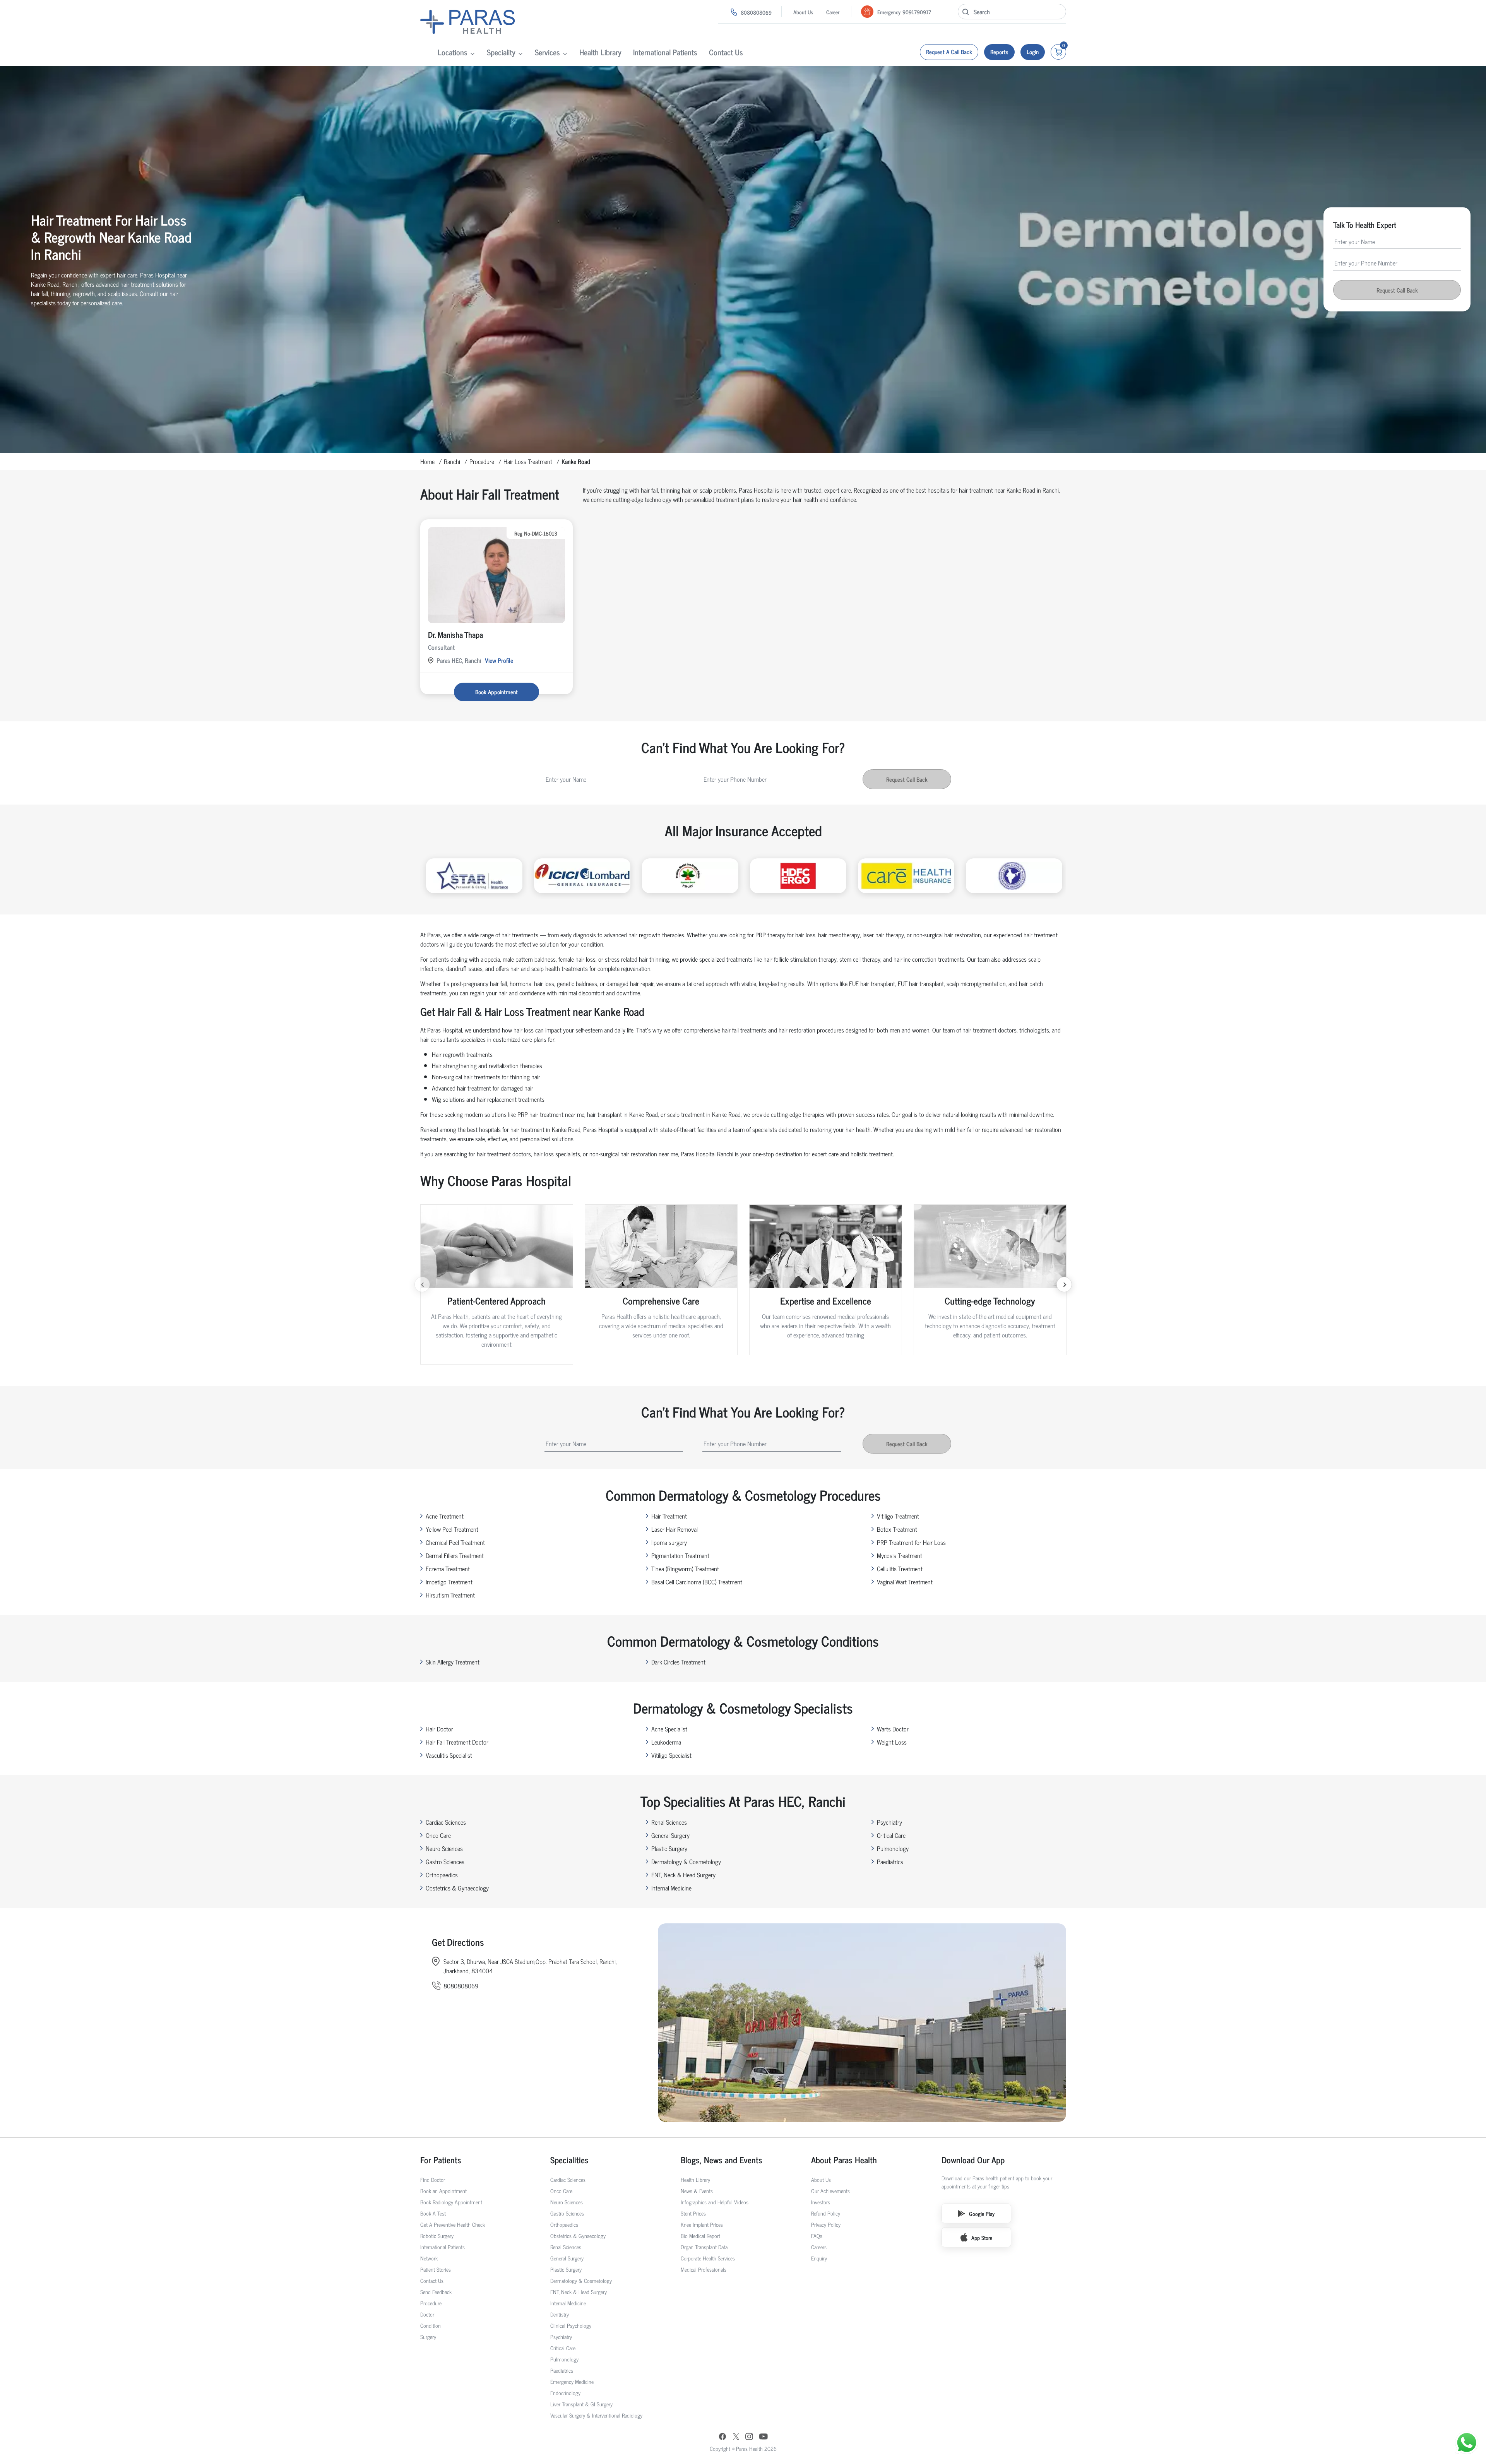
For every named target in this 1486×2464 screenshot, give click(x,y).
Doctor (427, 2314)
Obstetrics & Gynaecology (457, 1888)
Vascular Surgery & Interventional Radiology (596, 2415)
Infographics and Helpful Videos (715, 2202)
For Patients (441, 2160)
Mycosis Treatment (900, 1555)
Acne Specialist (669, 1729)
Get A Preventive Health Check (453, 2224)
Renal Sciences (669, 1822)
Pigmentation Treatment (680, 1555)
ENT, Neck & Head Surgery (683, 1875)
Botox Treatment (897, 1529)
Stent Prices (693, 2213)
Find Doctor (433, 2179)
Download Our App (973, 2160)
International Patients (665, 52)
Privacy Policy (826, 2224)
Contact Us (726, 52)
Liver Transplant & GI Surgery (581, 2404)
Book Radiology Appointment (451, 2202)
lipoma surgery (669, 1542)
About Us (803, 12)
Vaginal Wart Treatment (905, 1582)
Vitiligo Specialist (671, 1755)
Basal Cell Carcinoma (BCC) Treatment (697, 1582)
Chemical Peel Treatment (455, 1542)
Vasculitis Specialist (449, 1755)
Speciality (501, 52)
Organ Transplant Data (704, 2247)
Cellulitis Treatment (900, 1568)
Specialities (569, 2160)
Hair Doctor (439, 1729)
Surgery (428, 2336)
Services (547, 52)
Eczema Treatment (448, 1568)
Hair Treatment (669, 1516)
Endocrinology (565, 2393)
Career (833, 12)
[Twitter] (736, 2437)
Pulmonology (893, 1848)
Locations (453, 52)
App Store (982, 2237)
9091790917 (917, 12)
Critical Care (891, 1835)
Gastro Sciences (445, 1861)
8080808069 (756, 12)
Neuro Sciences (444, 1848)
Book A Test (433, 2213)
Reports (999, 52)
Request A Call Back (949, 52)
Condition (431, 2325)
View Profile (499, 660)
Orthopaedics (442, 1875)
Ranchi (452, 461)
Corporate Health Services (708, 2258)
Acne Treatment (445, 1516)
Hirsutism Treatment (450, 1595)
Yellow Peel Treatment (452, 1529)
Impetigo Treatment (449, 1582)
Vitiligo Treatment (898, 1516)
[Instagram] (749, 2437)
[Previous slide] (422, 1284)
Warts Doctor (893, 1729)
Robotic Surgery (437, 2235)
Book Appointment (496, 692)
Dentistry (560, 2314)
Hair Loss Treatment (528, 461)
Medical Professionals (704, 2269)
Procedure (482, 461)
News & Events (697, 2191)
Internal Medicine (671, 1888)
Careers (819, 2247)
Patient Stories (436, 2269)
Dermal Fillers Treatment (455, 1555)
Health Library (600, 52)
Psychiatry (889, 1822)
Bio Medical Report (700, 2235)
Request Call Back (1397, 290)
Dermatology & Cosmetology (686, 1861)
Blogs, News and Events (722, 2160)
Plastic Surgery (669, 1848)
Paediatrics (890, 1861)
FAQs (817, 2235)
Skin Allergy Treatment (453, 1662)
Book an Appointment (443, 2191)
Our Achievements (830, 2191)
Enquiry (819, 2258)
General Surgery (670, 1835)
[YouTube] (764, 2437)
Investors (821, 2202)
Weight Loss (892, 1742)
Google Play (982, 2213)
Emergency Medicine (572, 2381)
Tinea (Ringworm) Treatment (685, 1568)
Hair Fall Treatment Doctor (457, 1742)
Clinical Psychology (571, 2325)
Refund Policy (826, 2213)
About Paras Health (844, 2160)
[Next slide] (1064, 1284)
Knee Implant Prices (702, 2224)
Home (427, 461)
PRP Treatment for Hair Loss (911, 1542)
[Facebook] (722, 2437)
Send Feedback (436, 2292)
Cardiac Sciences (446, 1822)
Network (429, 2258)
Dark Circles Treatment (678, 1662)
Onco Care (438, 1835)
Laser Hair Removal (675, 1529)
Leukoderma (666, 1742)
